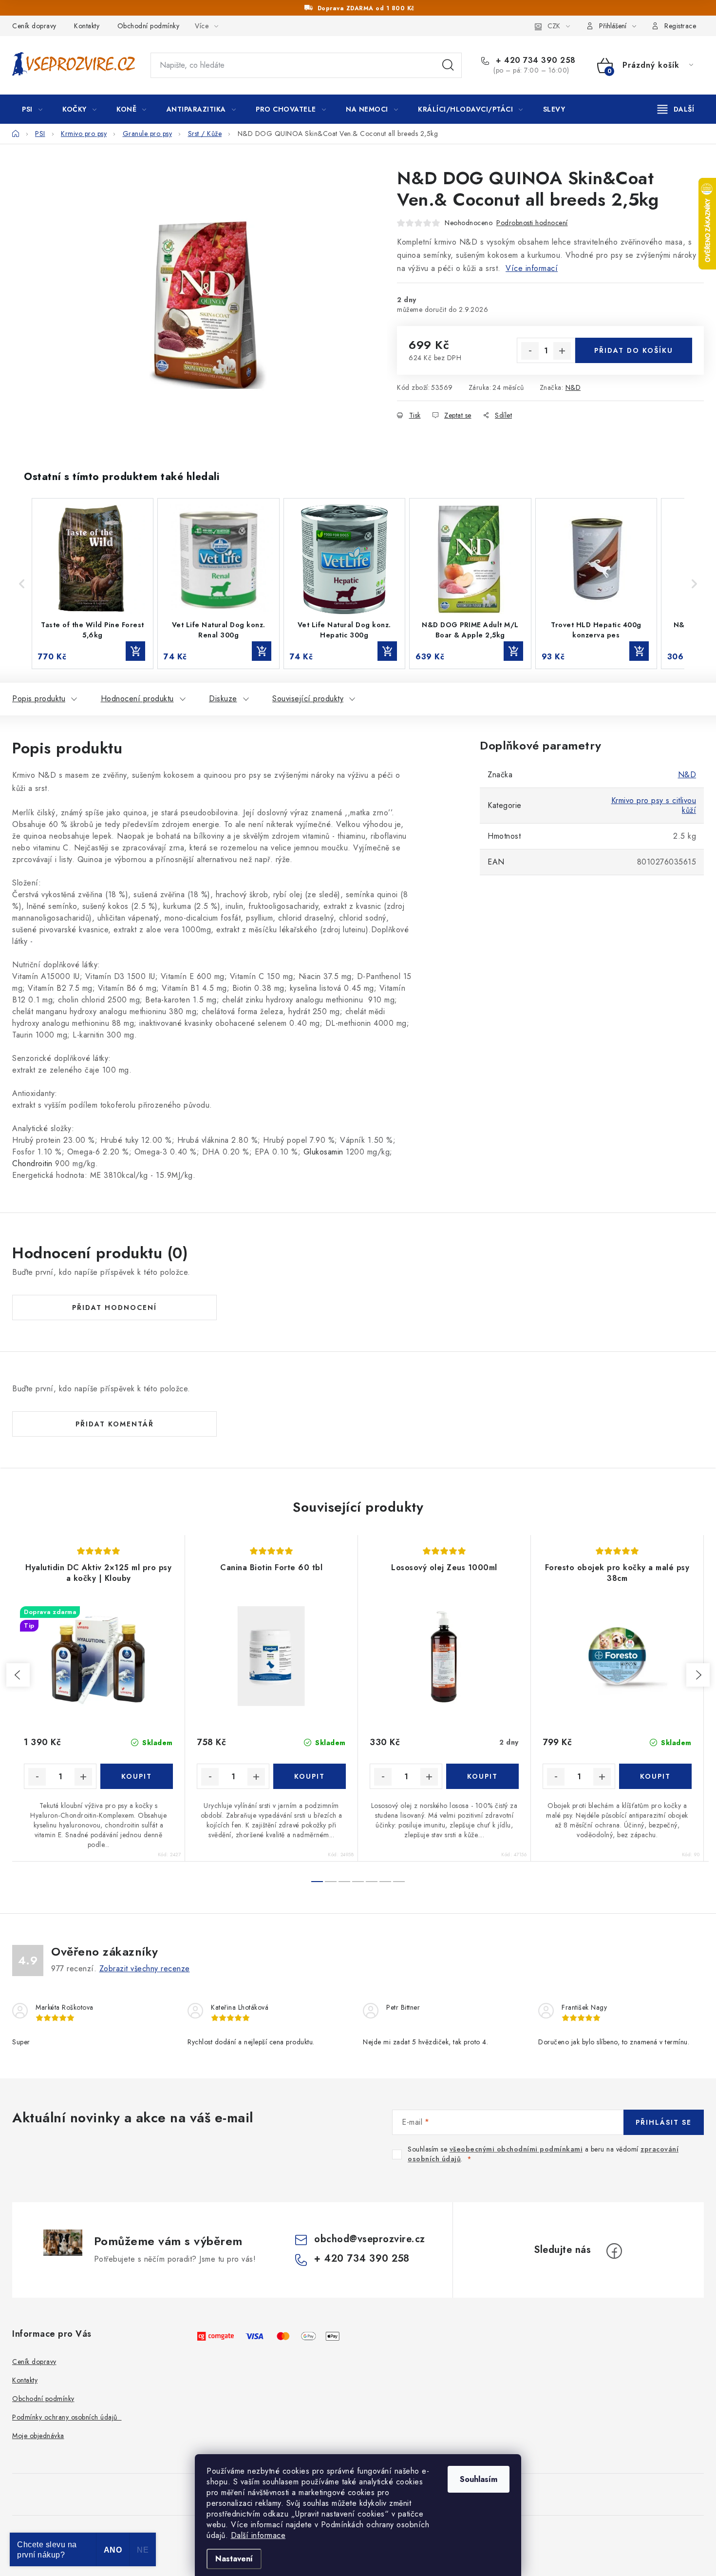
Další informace (258, 2535)
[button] (22, 583)
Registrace (680, 26)
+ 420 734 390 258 (535, 60)
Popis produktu (39, 699)
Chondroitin (32, 1163)
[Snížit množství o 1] (530, 351)
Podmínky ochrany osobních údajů (67, 2417)
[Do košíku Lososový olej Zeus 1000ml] (482, 1776)
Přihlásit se (664, 2122)
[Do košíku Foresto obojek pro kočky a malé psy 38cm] (655, 1776)
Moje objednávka (38, 2436)
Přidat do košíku (634, 350)
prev (18, 1675)
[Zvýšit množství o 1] (562, 351)
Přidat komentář (115, 1424)
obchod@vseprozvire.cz (370, 2239)
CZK (554, 26)
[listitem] (93, 583)
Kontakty (87, 26)
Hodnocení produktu (137, 699)
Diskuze (223, 699)
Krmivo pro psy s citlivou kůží (654, 805)
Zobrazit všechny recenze (145, 1969)
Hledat (448, 65)
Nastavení (234, 2559)
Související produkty (308, 699)
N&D (573, 387)
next (698, 1675)
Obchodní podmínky (149, 26)
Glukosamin (323, 1152)
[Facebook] (614, 2251)
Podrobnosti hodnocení (532, 223)
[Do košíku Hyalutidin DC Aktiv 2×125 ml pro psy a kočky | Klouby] (137, 1776)
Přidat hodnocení (114, 1307)
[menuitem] (32, 109)
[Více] (676, 109)
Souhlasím (479, 2479)
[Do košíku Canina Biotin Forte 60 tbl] (310, 1776)
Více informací (532, 268)
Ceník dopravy (34, 26)
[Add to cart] (135, 651)
